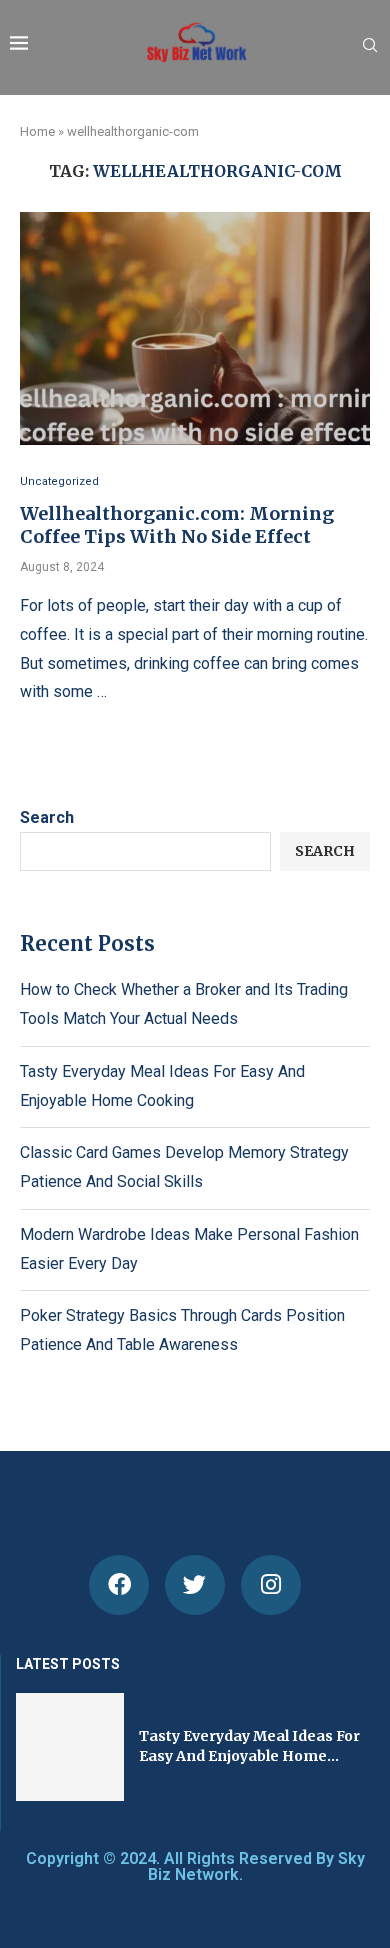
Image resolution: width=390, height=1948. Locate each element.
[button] (28, 1746)
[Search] (370, 46)
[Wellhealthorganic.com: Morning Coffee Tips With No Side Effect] (195, 328)
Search (47, 817)
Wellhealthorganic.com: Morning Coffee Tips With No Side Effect (177, 525)
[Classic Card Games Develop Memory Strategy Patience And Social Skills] (185, 1747)
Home (37, 131)
